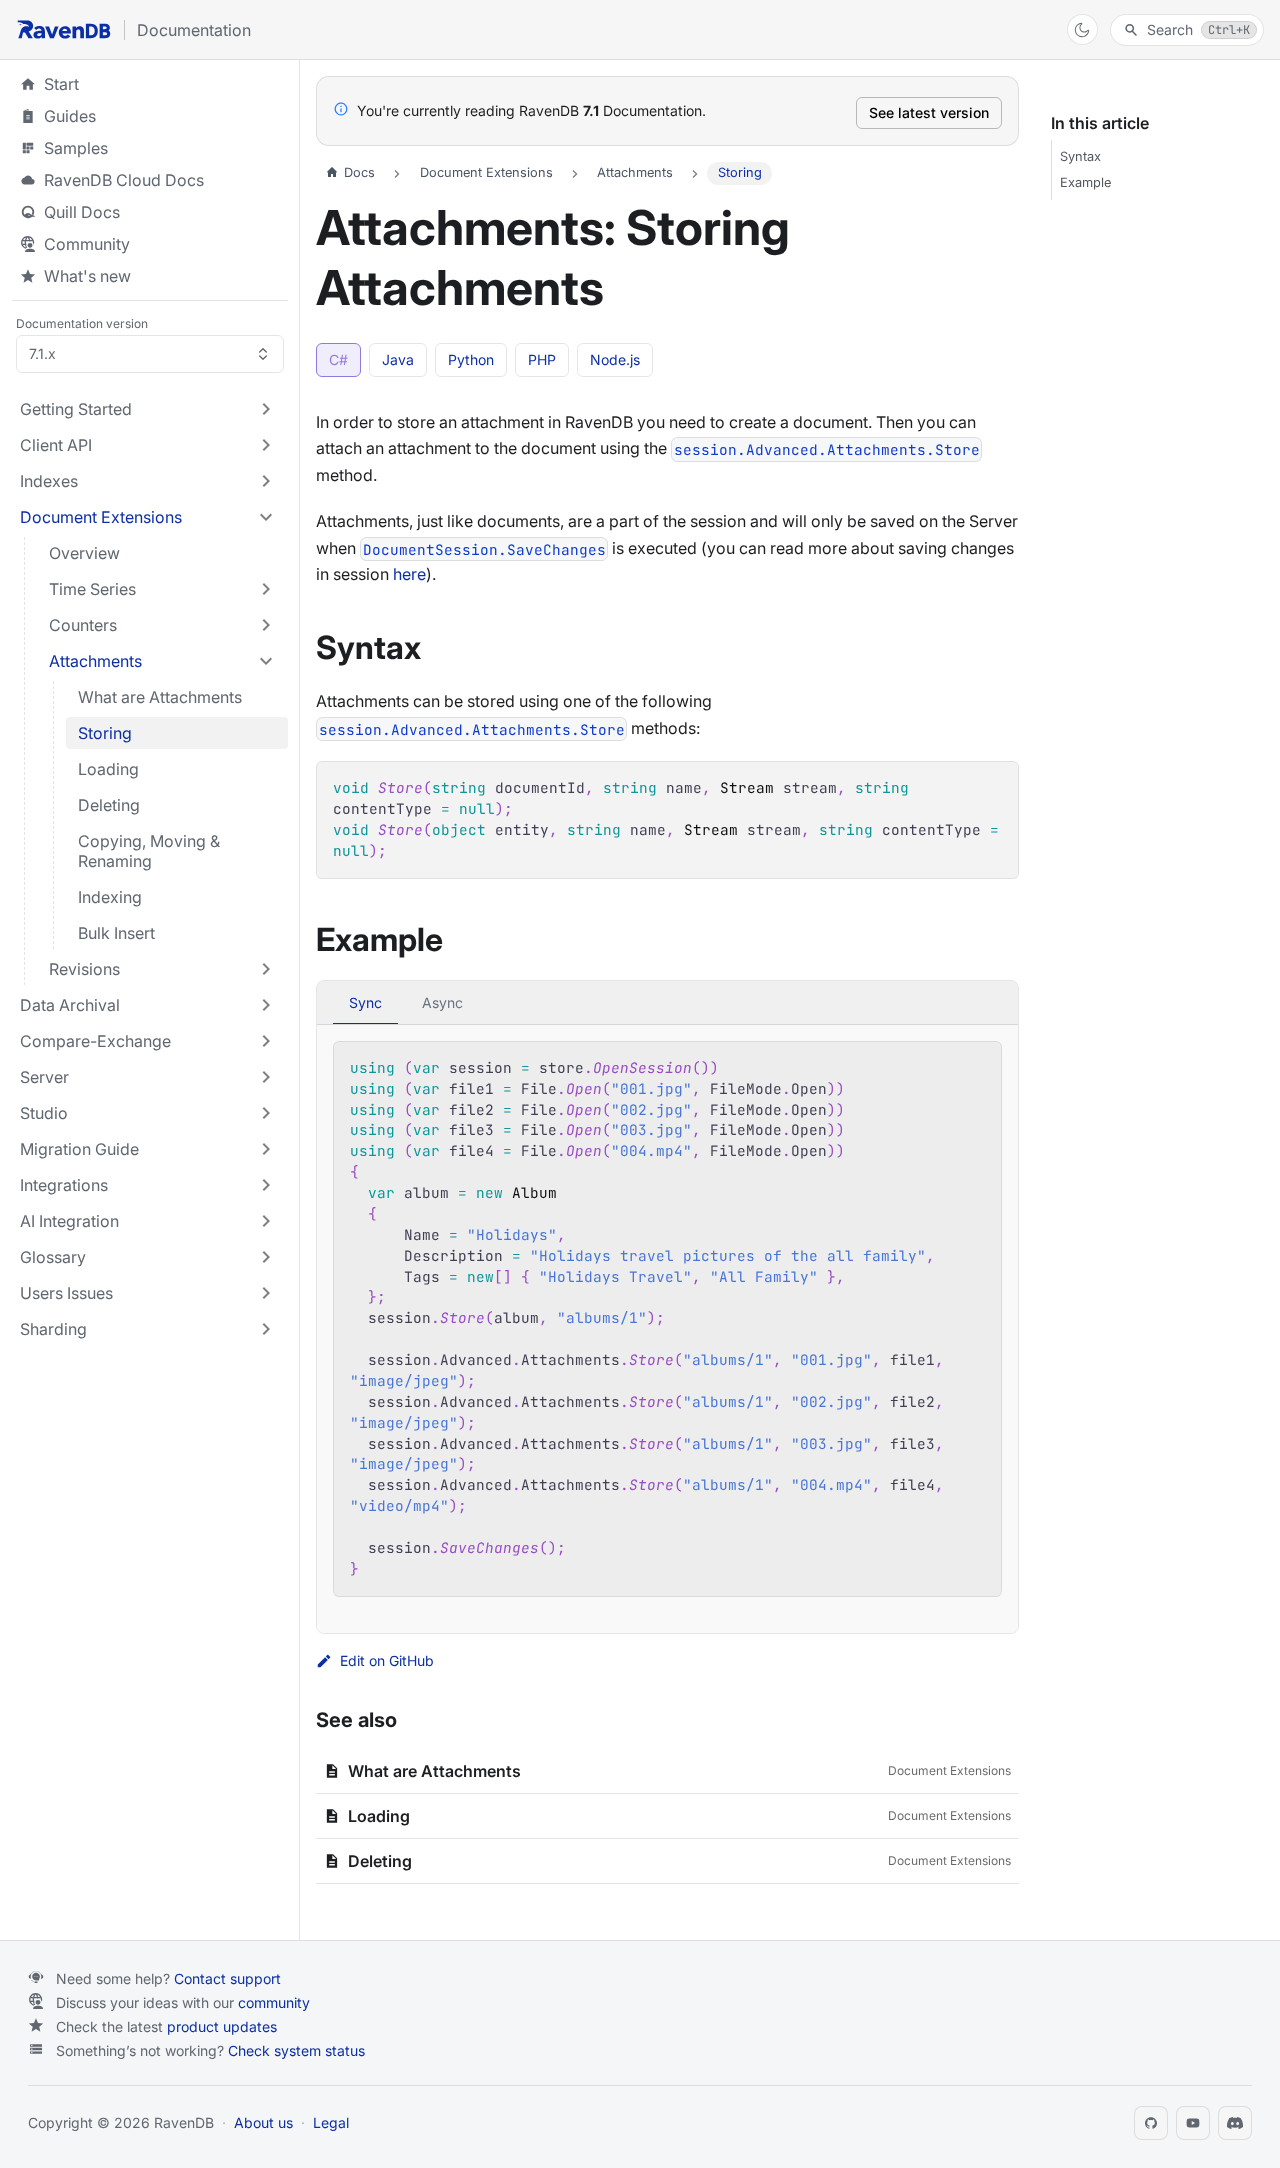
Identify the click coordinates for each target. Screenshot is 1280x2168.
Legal (331, 2122)
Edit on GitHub (387, 1661)
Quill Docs (150, 212)
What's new (87, 276)
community (274, 2002)
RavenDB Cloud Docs (150, 180)
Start (61, 84)
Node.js (615, 359)
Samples (150, 148)
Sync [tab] (365, 1002)
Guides (150, 116)
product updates (222, 2026)
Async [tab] (442, 1002)
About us (263, 2122)
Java (398, 359)
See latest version (929, 112)
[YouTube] (1193, 2123)
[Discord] (1235, 2123)
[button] (148, 409)
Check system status (296, 2050)
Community (87, 244)
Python (471, 359)
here (409, 574)
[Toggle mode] (1082, 29)
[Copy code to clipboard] (993, 786)
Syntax (1080, 156)
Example (1085, 182)
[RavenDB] (64, 29)
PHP (542, 359)
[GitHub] (1151, 2123)
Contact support (227, 1978)
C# (338, 359)
